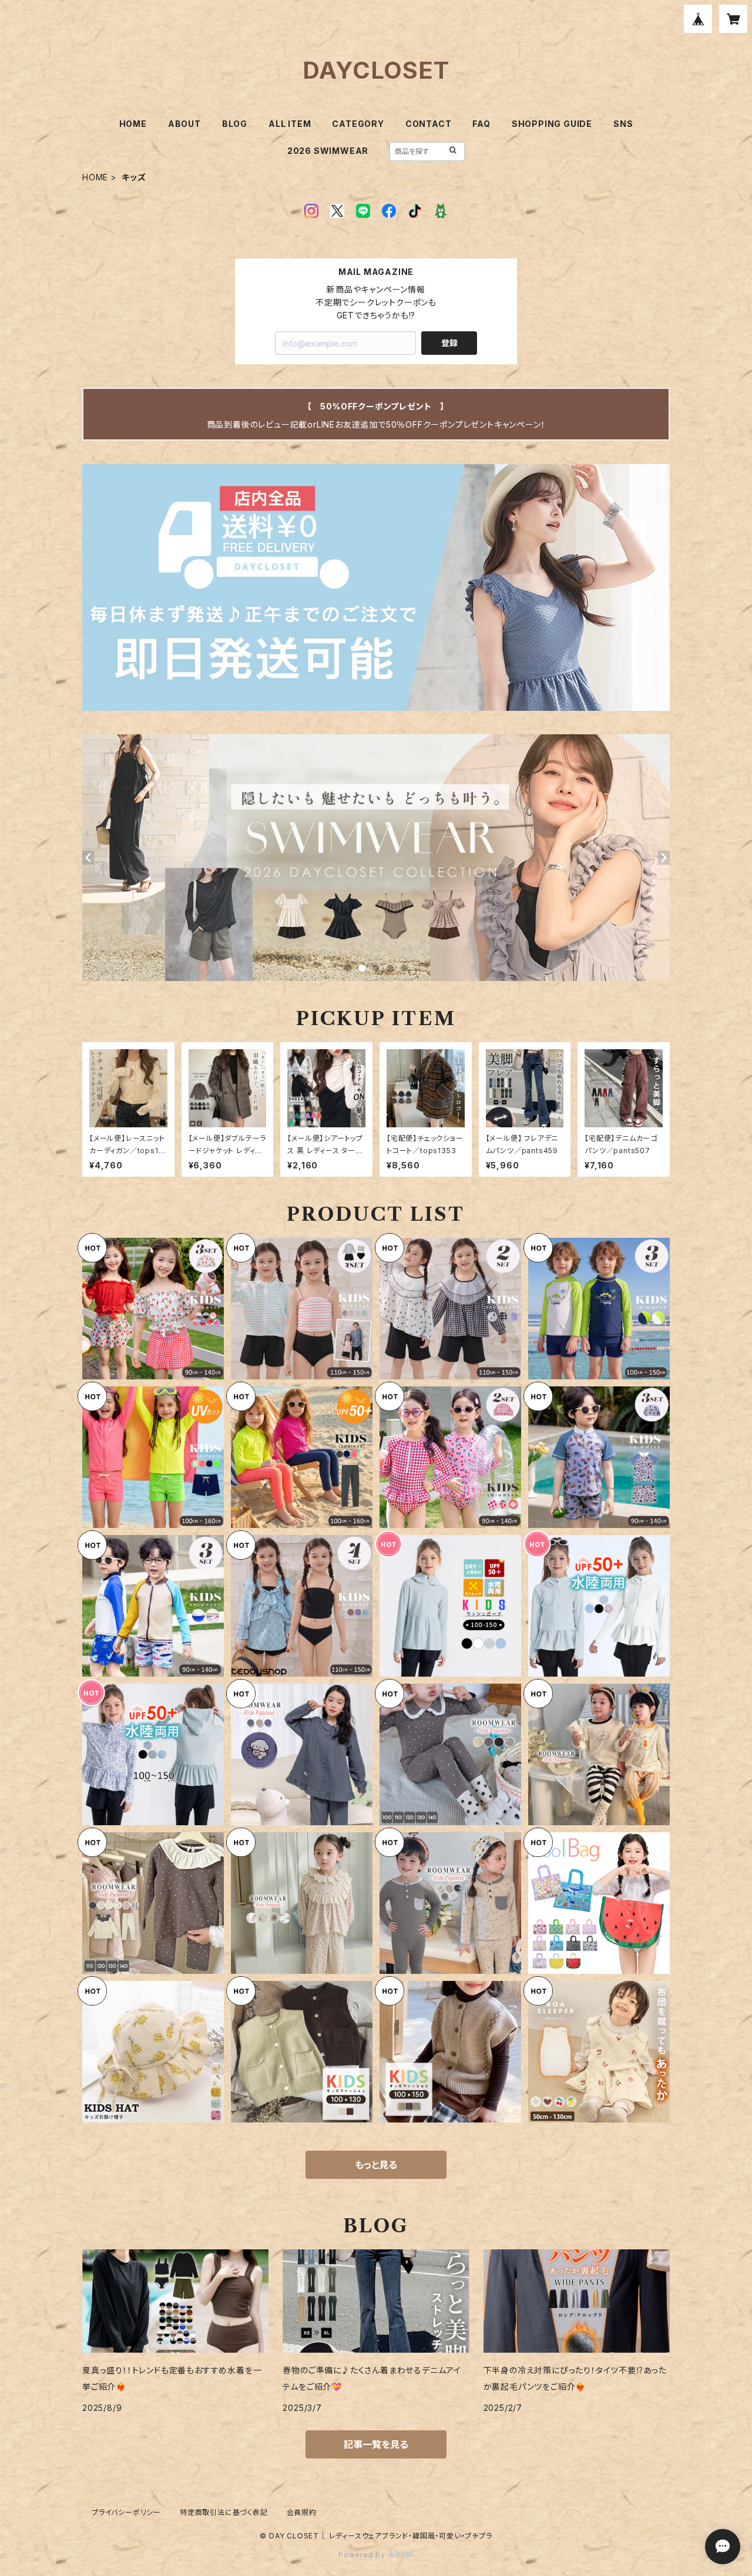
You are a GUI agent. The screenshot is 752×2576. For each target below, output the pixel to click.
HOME (133, 124)
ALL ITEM (290, 124)
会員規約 (302, 2512)
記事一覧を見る (376, 2444)
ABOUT (184, 124)
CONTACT (429, 124)
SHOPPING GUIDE (552, 124)
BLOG (235, 124)
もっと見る (376, 2165)
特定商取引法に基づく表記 (224, 2512)
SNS (623, 124)
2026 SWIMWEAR (328, 151)
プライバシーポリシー (126, 2512)
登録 (449, 343)
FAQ (481, 124)
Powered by (363, 2555)
